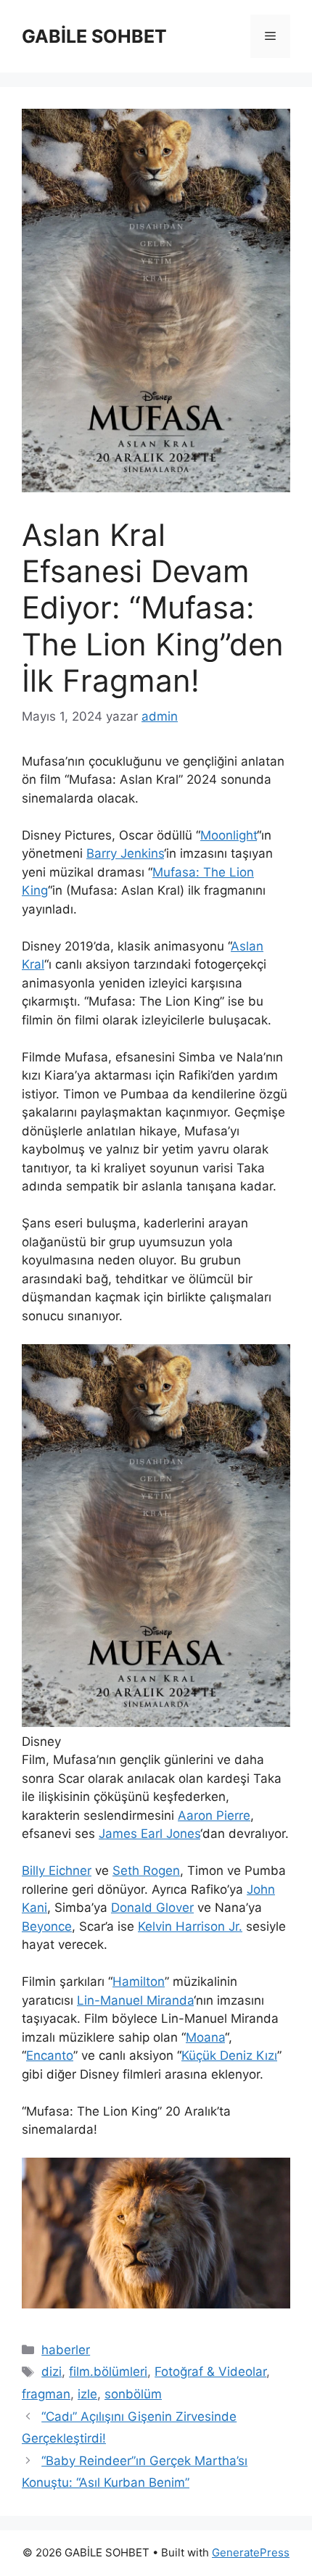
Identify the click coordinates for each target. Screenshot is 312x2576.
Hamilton (139, 1981)
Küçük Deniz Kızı (229, 2055)
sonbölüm (133, 2394)
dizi (52, 2372)
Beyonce (47, 1926)
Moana (205, 2037)
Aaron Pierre (214, 1815)
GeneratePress (251, 2552)
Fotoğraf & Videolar (210, 2372)
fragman (46, 2394)
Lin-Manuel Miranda (135, 2000)
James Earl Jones (149, 1834)
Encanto (50, 2055)
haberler (66, 2350)
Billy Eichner (57, 1871)
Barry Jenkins (125, 853)
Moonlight (229, 835)
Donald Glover (152, 1908)
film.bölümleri (108, 2372)
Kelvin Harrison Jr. (190, 1926)
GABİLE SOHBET (94, 36)
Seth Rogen (146, 1871)
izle (87, 2394)
